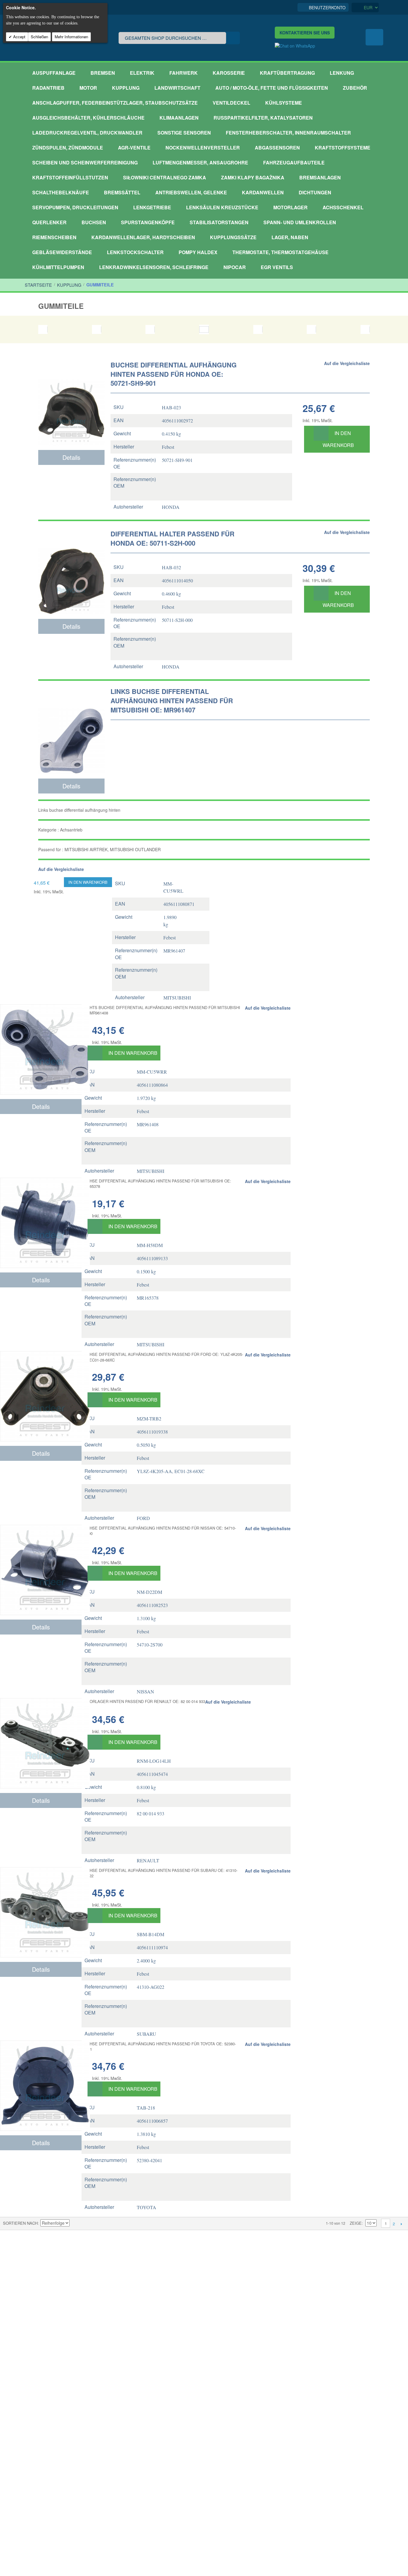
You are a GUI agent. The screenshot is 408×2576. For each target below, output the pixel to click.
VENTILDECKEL (231, 103)
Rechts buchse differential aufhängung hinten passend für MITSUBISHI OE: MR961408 (161, 1010)
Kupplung (126, 88)
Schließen (39, 37)
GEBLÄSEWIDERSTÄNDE (62, 252)
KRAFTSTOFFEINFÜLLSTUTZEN (70, 177)
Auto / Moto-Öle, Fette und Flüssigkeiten (272, 88)
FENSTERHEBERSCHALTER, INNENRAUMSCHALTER (288, 133)
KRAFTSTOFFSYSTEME (343, 148)
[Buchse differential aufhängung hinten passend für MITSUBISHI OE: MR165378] (41, 1223)
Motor (88, 88)
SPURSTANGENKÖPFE (148, 222)
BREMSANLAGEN (320, 177)
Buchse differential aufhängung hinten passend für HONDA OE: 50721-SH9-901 (174, 374)
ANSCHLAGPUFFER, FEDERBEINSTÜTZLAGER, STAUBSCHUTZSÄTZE (115, 103)
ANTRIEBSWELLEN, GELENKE (191, 192)
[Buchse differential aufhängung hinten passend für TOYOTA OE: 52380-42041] (41, 2086)
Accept (19, 37)
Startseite (38, 285)
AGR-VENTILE (134, 148)
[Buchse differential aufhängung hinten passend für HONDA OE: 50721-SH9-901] (71, 402)
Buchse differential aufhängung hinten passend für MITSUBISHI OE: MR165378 (156, 1184)
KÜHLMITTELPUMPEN (58, 267)
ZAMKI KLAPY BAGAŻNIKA (253, 177)
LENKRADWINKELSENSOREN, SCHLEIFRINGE (154, 267)
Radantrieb (48, 88)
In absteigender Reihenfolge (75, 2223)
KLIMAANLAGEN (179, 118)
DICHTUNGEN (315, 192)
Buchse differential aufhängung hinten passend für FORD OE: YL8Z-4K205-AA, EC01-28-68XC (162, 1357)
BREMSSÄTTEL (122, 192)
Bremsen (103, 73)
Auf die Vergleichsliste (347, 363)
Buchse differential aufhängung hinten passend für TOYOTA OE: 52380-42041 (159, 2046)
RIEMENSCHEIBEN (54, 237)
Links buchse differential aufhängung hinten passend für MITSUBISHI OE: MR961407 (172, 701)
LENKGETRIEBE (152, 207)
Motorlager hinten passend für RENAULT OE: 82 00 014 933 (143, 1701)
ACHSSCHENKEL (343, 207)
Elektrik (142, 73)
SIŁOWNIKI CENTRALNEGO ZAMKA (165, 177)
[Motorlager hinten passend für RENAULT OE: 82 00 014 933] (41, 1743)
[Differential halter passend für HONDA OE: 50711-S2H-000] (71, 571)
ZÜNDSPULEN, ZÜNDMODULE (68, 148)
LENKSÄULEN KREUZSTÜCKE (222, 207)
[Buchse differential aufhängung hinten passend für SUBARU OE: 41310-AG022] (41, 1912)
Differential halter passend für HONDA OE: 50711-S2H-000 (172, 538)
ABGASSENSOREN (277, 148)
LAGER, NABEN (290, 237)
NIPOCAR (235, 267)
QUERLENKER (49, 222)
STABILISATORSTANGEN (219, 222)
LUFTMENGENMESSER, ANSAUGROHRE (200, 162)
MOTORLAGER (290, 207)
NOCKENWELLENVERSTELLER (203, 148)
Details (71, 457)
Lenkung (342, 73)
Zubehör (355, 88)
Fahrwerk (184, 73)
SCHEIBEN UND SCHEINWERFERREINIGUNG (85, 162)
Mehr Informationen (71, 37)
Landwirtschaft (177, 88)
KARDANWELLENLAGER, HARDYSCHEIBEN (143, 237)
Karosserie (229, 73)
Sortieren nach (20, 2223)
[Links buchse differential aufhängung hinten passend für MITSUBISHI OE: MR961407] (71, 730)
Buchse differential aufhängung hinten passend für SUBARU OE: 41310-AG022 (159, 1873)
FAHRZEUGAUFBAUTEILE (294, 162)
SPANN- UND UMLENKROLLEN (300, 222)
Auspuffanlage (54, 73)
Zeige (356, 2223)
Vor (401, 2224)
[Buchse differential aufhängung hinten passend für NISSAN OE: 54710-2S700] (41, 1570)
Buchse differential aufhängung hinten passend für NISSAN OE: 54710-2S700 (159, 1531)
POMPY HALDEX (198, 252)
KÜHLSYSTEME (284, 103)
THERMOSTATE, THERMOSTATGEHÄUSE (280, 252)
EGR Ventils (277, 267)
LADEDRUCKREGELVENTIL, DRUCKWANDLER (87, 133)
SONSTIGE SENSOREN (184, 133)
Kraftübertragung (287, 73)
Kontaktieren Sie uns (305, 33)
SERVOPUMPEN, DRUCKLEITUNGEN (75, 207)
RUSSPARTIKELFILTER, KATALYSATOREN (263, 118)
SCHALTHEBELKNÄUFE (61, 192)
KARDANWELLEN (263, 192)
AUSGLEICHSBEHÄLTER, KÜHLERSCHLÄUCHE (88, 118)
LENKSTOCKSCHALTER (135, 252)
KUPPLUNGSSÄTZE (233, 237)
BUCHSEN (94, 222)
